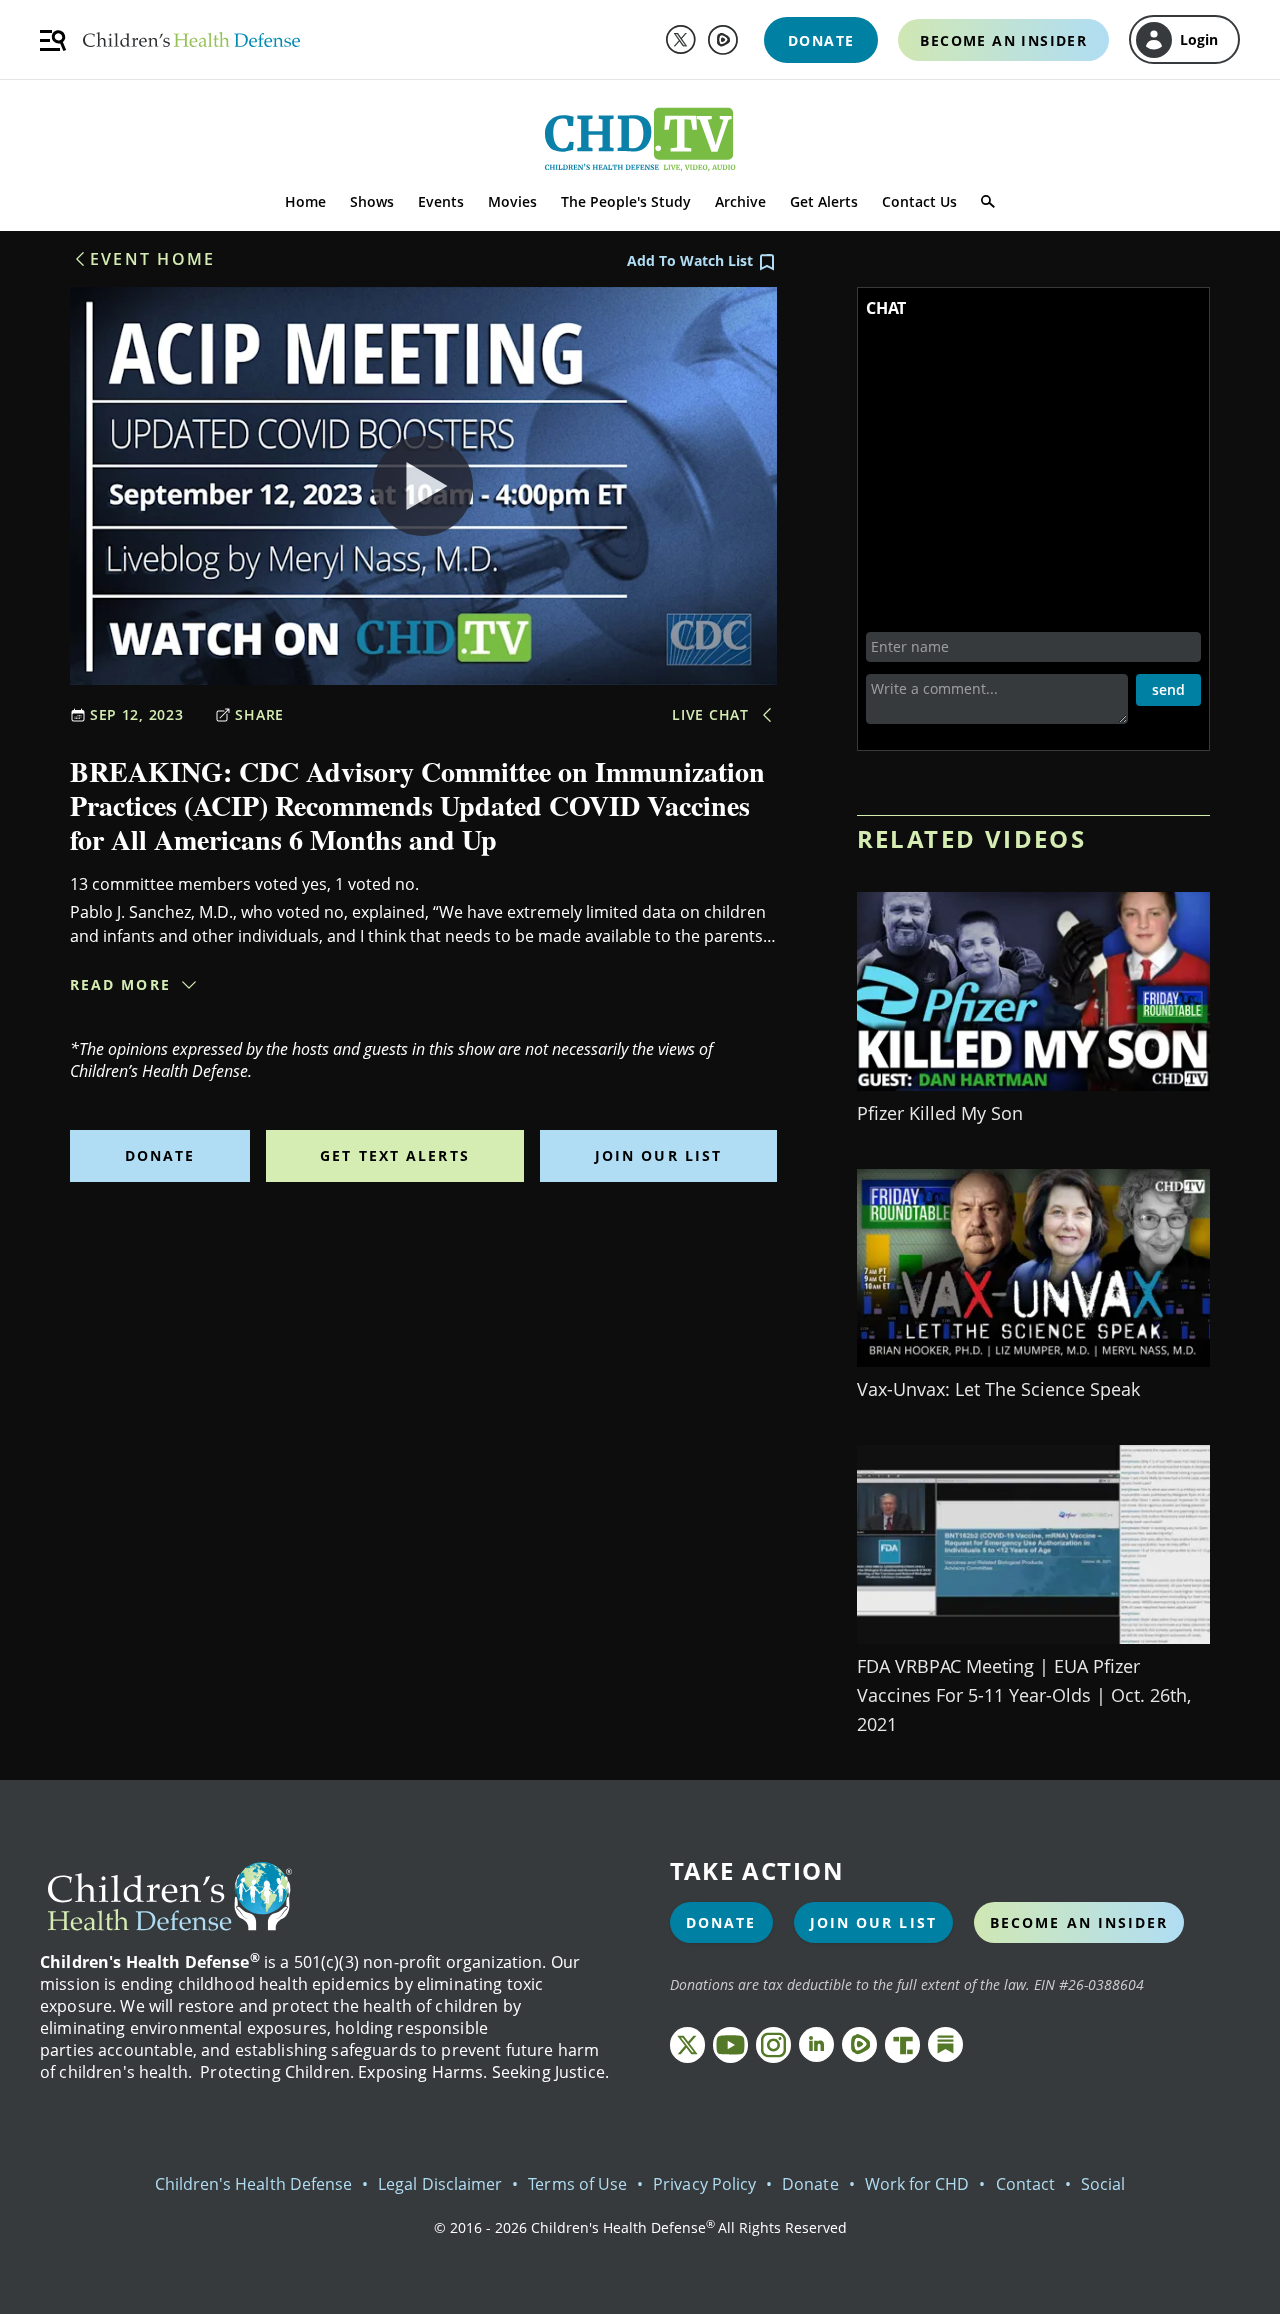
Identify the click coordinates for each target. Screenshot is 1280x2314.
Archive (740, 201)
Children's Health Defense (254, 2184)
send (1168, 689)
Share (259, 714)
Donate (160, 1155)
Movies (512, 201)
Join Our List (658, 1155)
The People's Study (626, 201)
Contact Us (919, 201)
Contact (1025, 2184)
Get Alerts (824, 201)
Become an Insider (1079, 1922)
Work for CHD (917, 2184)
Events (441, 201)
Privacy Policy (704, 2184)
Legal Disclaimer (440, 2184)
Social (1103, 2184)
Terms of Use (577, 2184)
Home (305, 201)
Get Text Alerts (395, 1155)
